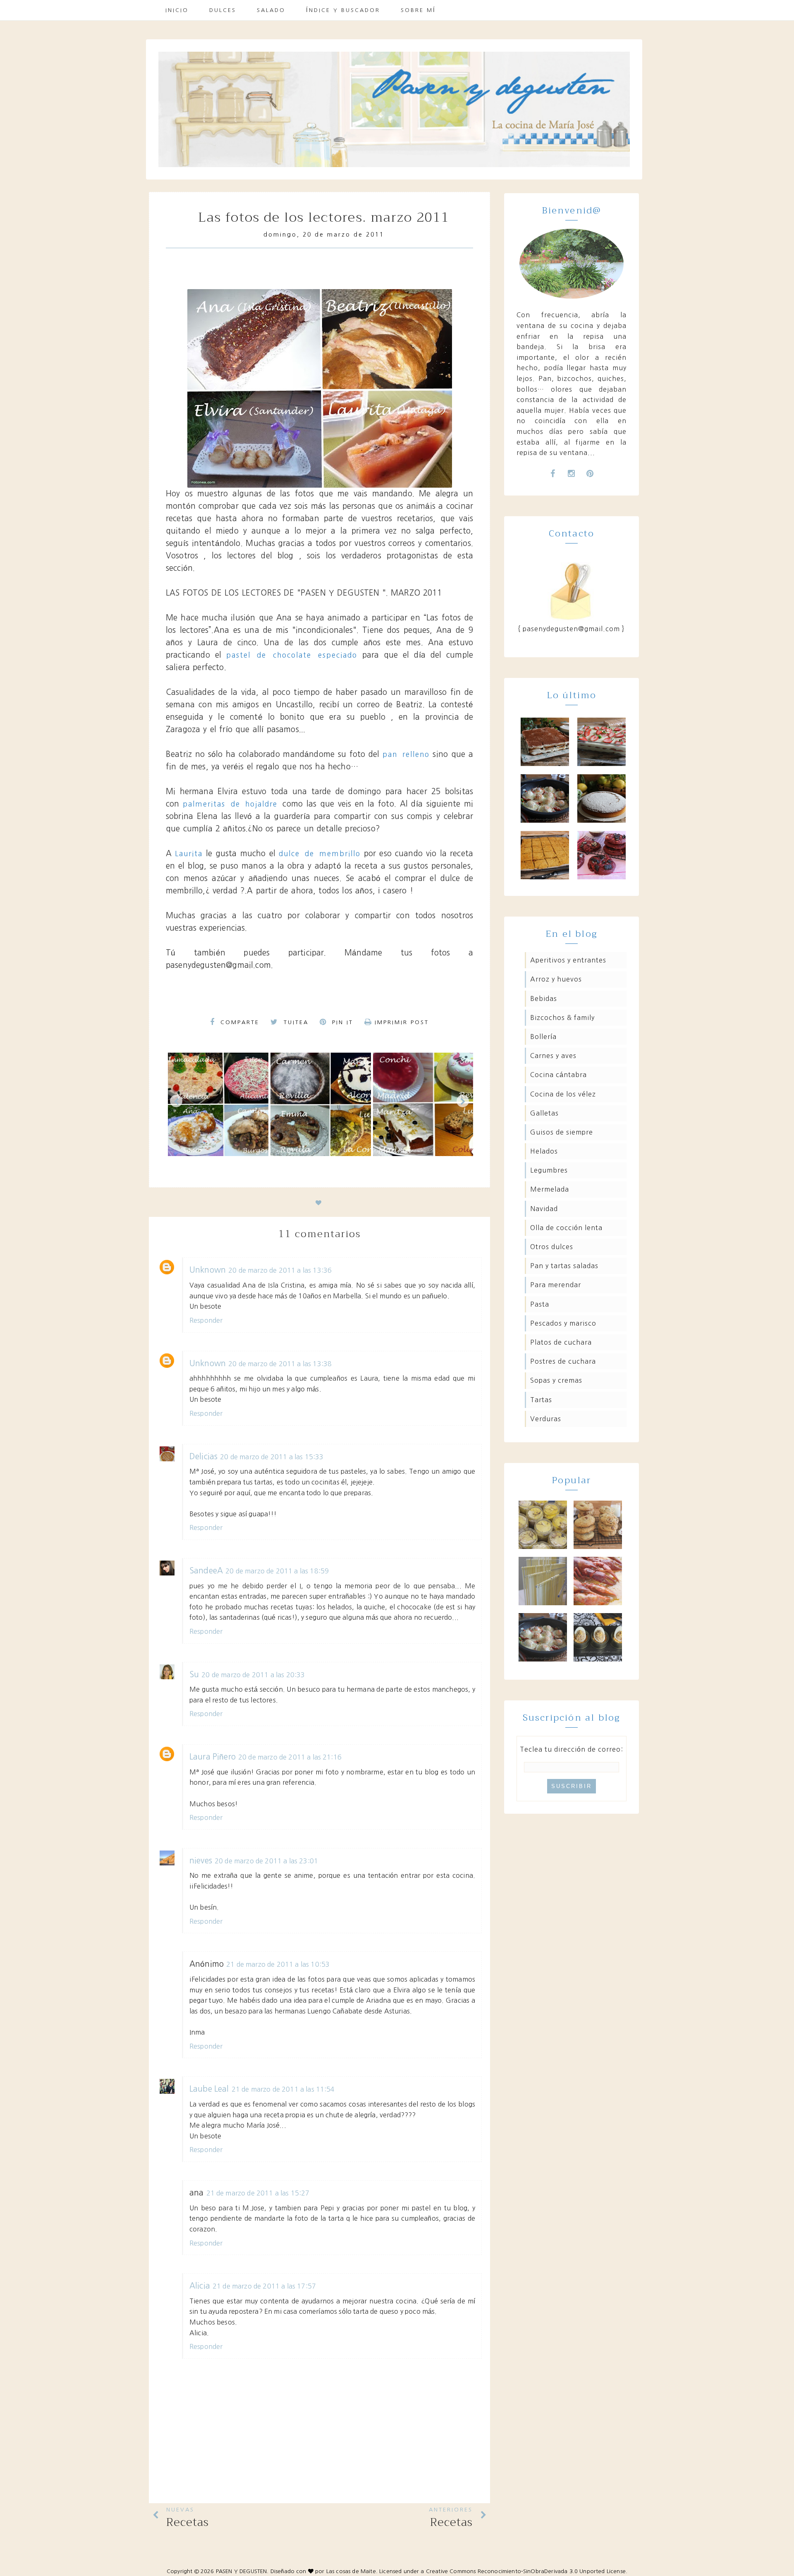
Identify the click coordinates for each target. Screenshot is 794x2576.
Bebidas (544, 998)
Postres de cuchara (563, 1361)
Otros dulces (552, 1247)
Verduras (546, 1419)
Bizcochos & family (562, 1017)
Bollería (543, 1037)
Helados (544, 1151)
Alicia (200, 2286)
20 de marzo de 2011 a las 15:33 (272, 1457)
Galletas (544, 1113)
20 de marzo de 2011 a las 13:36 (280, 1270)
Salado (271, 10)
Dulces (223, 10)
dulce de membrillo (320, 853)
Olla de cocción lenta (566, 1228)
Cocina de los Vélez (563, 1094)
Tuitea (295, 1022)
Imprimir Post (402, 1022)
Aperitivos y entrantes (568, 960)
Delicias (203, 1457)
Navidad (544, 1209)
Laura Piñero (213, 1757)
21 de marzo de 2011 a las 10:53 (278, 1964)
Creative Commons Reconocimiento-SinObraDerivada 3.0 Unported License (526, 2571)
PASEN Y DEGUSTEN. (242, 2571)
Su (194, 1675)
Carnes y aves (553, 1056)
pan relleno (406, 754)
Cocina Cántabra (558, 1075)
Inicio (177, 10)
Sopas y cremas (556, 1380)
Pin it (341, 1022)
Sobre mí (418, 10)
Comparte (238, 1022)
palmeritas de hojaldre (233, 804)
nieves (201, 1861)
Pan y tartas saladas (564, 1266)
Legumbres (549, 1170)
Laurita (189, 853)
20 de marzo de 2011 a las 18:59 (277, 1571)
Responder (206, 1320)
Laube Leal (209, 2089)
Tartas (541, 1400)
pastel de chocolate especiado (292, 655)
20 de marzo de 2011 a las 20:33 (253, 1675)
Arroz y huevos (556, 979)
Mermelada (550, 1189)
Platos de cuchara (561, 1342)
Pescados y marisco (563, 1323)
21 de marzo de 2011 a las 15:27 (258, 2193)
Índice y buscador (343, 10)
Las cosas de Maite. (353, 2571)
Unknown (208, 1270)
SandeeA (206, 1571)
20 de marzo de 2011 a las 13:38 (280, 1364)
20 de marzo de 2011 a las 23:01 (266, 1861)
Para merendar (556, 1285)
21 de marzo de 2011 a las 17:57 (264, 2286)
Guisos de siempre (562, 1132)
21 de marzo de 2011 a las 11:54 (283, 2089)
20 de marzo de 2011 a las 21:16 (290, 1757)
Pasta (540, 1304)
